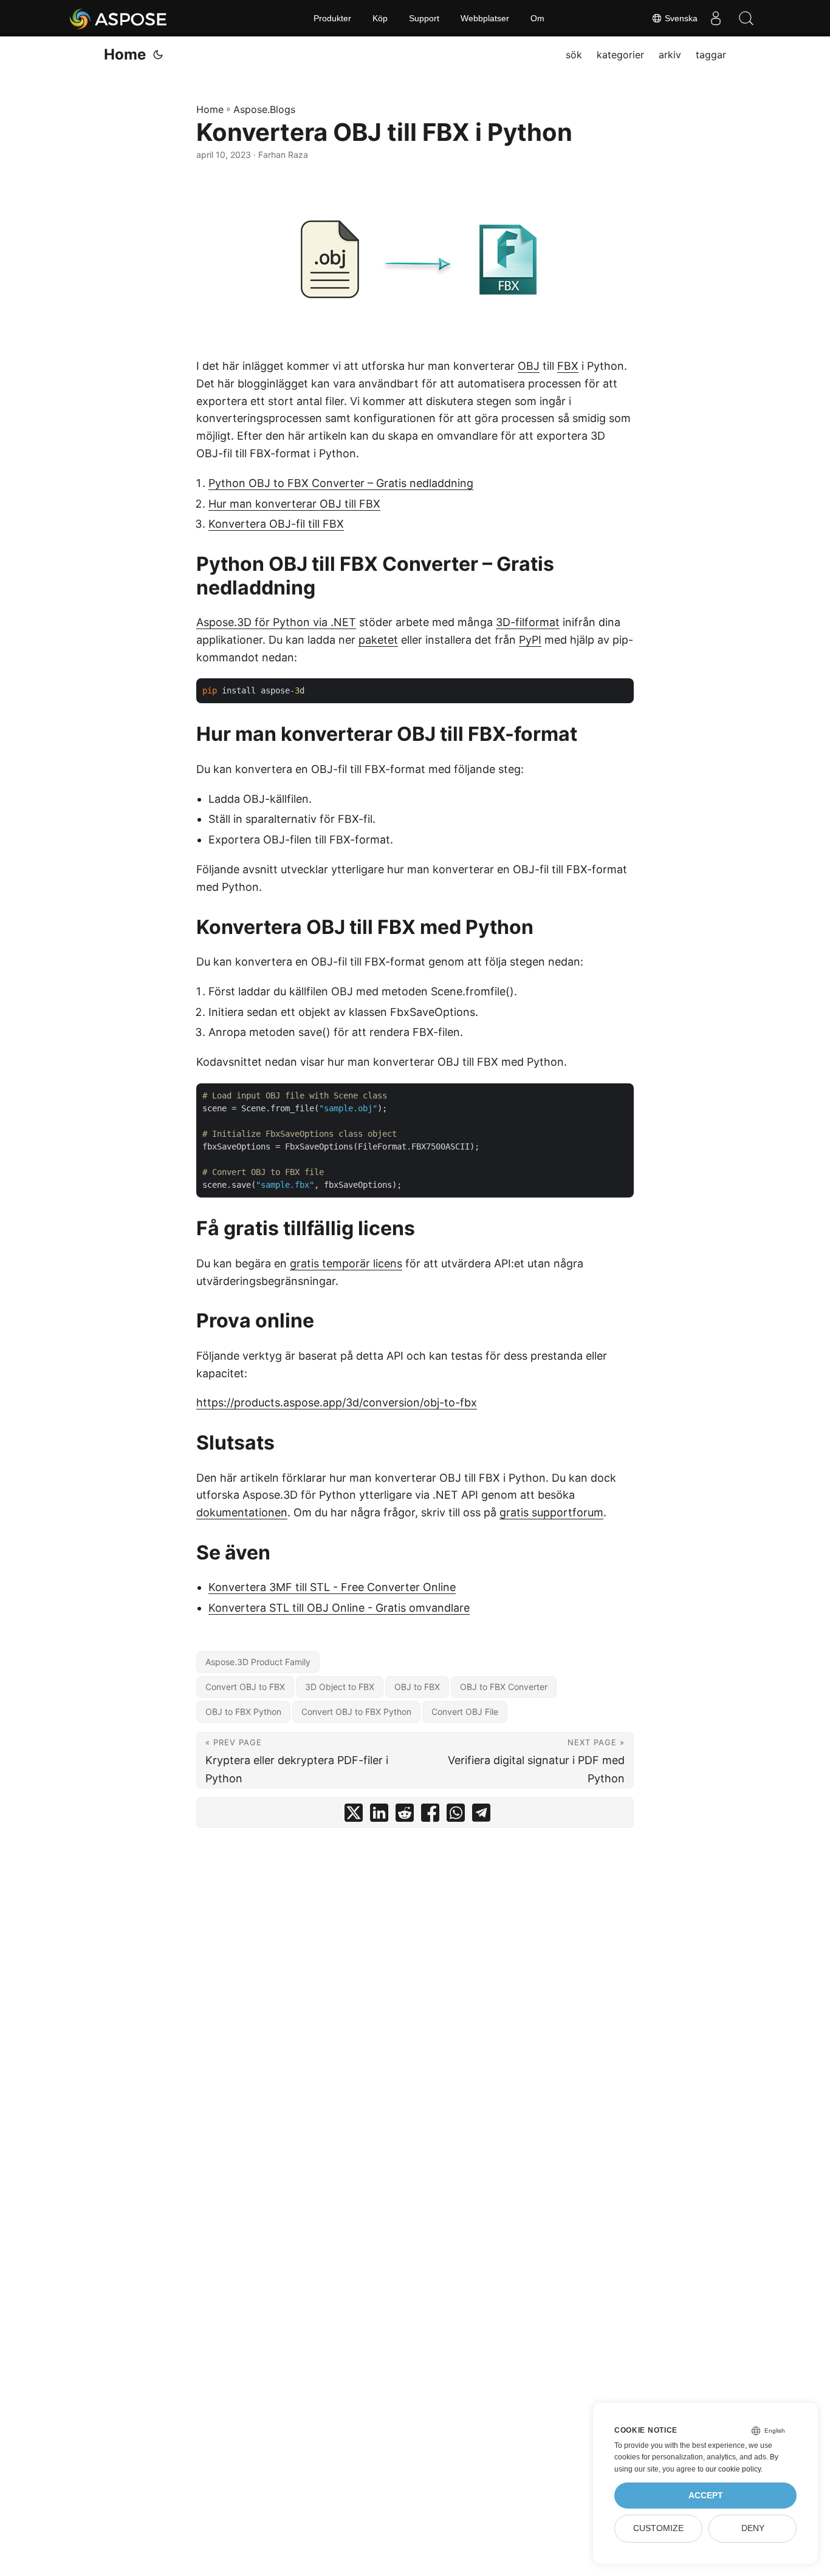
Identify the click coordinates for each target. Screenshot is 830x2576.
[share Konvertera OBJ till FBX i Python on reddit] (405, 1815)
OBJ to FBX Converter (504, 1687)
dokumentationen (242, 1512)
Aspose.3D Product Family (258, 1662)
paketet (378, 640)
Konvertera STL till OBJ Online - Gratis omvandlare (339, 1608)
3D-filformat (528, 622)
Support (424, 18)
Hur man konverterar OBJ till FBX (294, 504)
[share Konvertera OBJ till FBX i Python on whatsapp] (456, 1815)
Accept (706, 2496)
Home (125, 54)
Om (537, 18)
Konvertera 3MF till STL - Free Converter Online (332, 1587)
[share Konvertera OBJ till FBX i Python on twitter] (354, 1815)
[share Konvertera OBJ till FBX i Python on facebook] (430, 1815)
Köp (380, 18)
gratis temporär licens (346, 1263)
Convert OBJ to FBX (245, 1687)
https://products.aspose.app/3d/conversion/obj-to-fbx (337, 1402)
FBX (568, 366)
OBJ (529, 366)
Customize (658, 2528)
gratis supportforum (551, 1512)
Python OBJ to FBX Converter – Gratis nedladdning (341, 483)
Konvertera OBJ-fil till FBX (276, 524)
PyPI (530, 640)
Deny (753, 2528)
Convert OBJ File (465, 1712)
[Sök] (746, 18)
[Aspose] (119, 18)
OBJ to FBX (417, 1687)
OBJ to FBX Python (243, 1712)
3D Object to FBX (340, 1687)
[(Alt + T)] (158, 55)
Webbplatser (485, 18)
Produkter (332, 18)
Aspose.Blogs (264, 109)
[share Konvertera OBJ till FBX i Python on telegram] (481, 1815)
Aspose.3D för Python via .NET (276, 622)
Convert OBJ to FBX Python (356, 1712)
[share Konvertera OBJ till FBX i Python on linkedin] (379, 1815)
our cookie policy (733, 2469)
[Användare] (716, 18)
